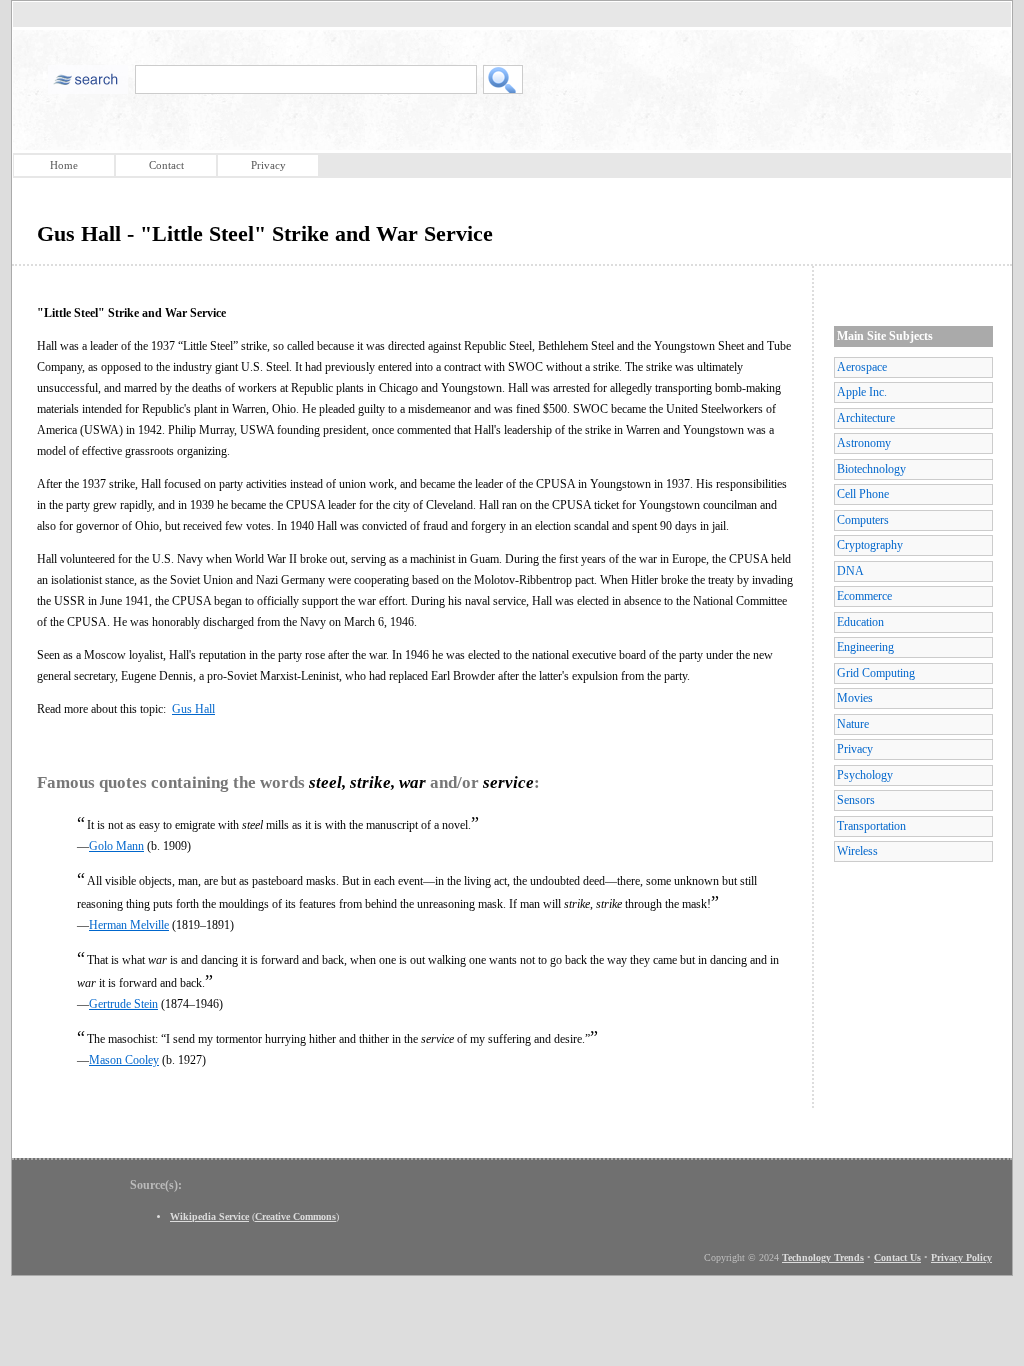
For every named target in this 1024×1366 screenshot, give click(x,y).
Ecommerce (864, 596)
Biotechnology (871, 469)
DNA (850, 571)
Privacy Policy (961, 1257)
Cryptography (870, 545)
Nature (853, 724)
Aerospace (862, 367)
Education (860, 622)
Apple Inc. (862, 392)
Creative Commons (295, 1216)
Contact (166, 165)
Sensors (856, 800)
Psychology (865, 775)
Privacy (268, 165)
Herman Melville (129, 925)
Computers (863, 520)
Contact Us (897, 1257)
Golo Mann (116, 846)
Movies (855, 698)
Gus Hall (193, 709)
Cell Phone (863, 494)
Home (64, 165)
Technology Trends (823, 1257)
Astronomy (864, 443)
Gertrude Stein (123, 1004)
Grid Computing (876, 673)
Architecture (866, 418)
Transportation (871, 826)
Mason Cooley (124, 1060)
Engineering (865, 647)
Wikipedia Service (209, 1216)
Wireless (857, 851)
